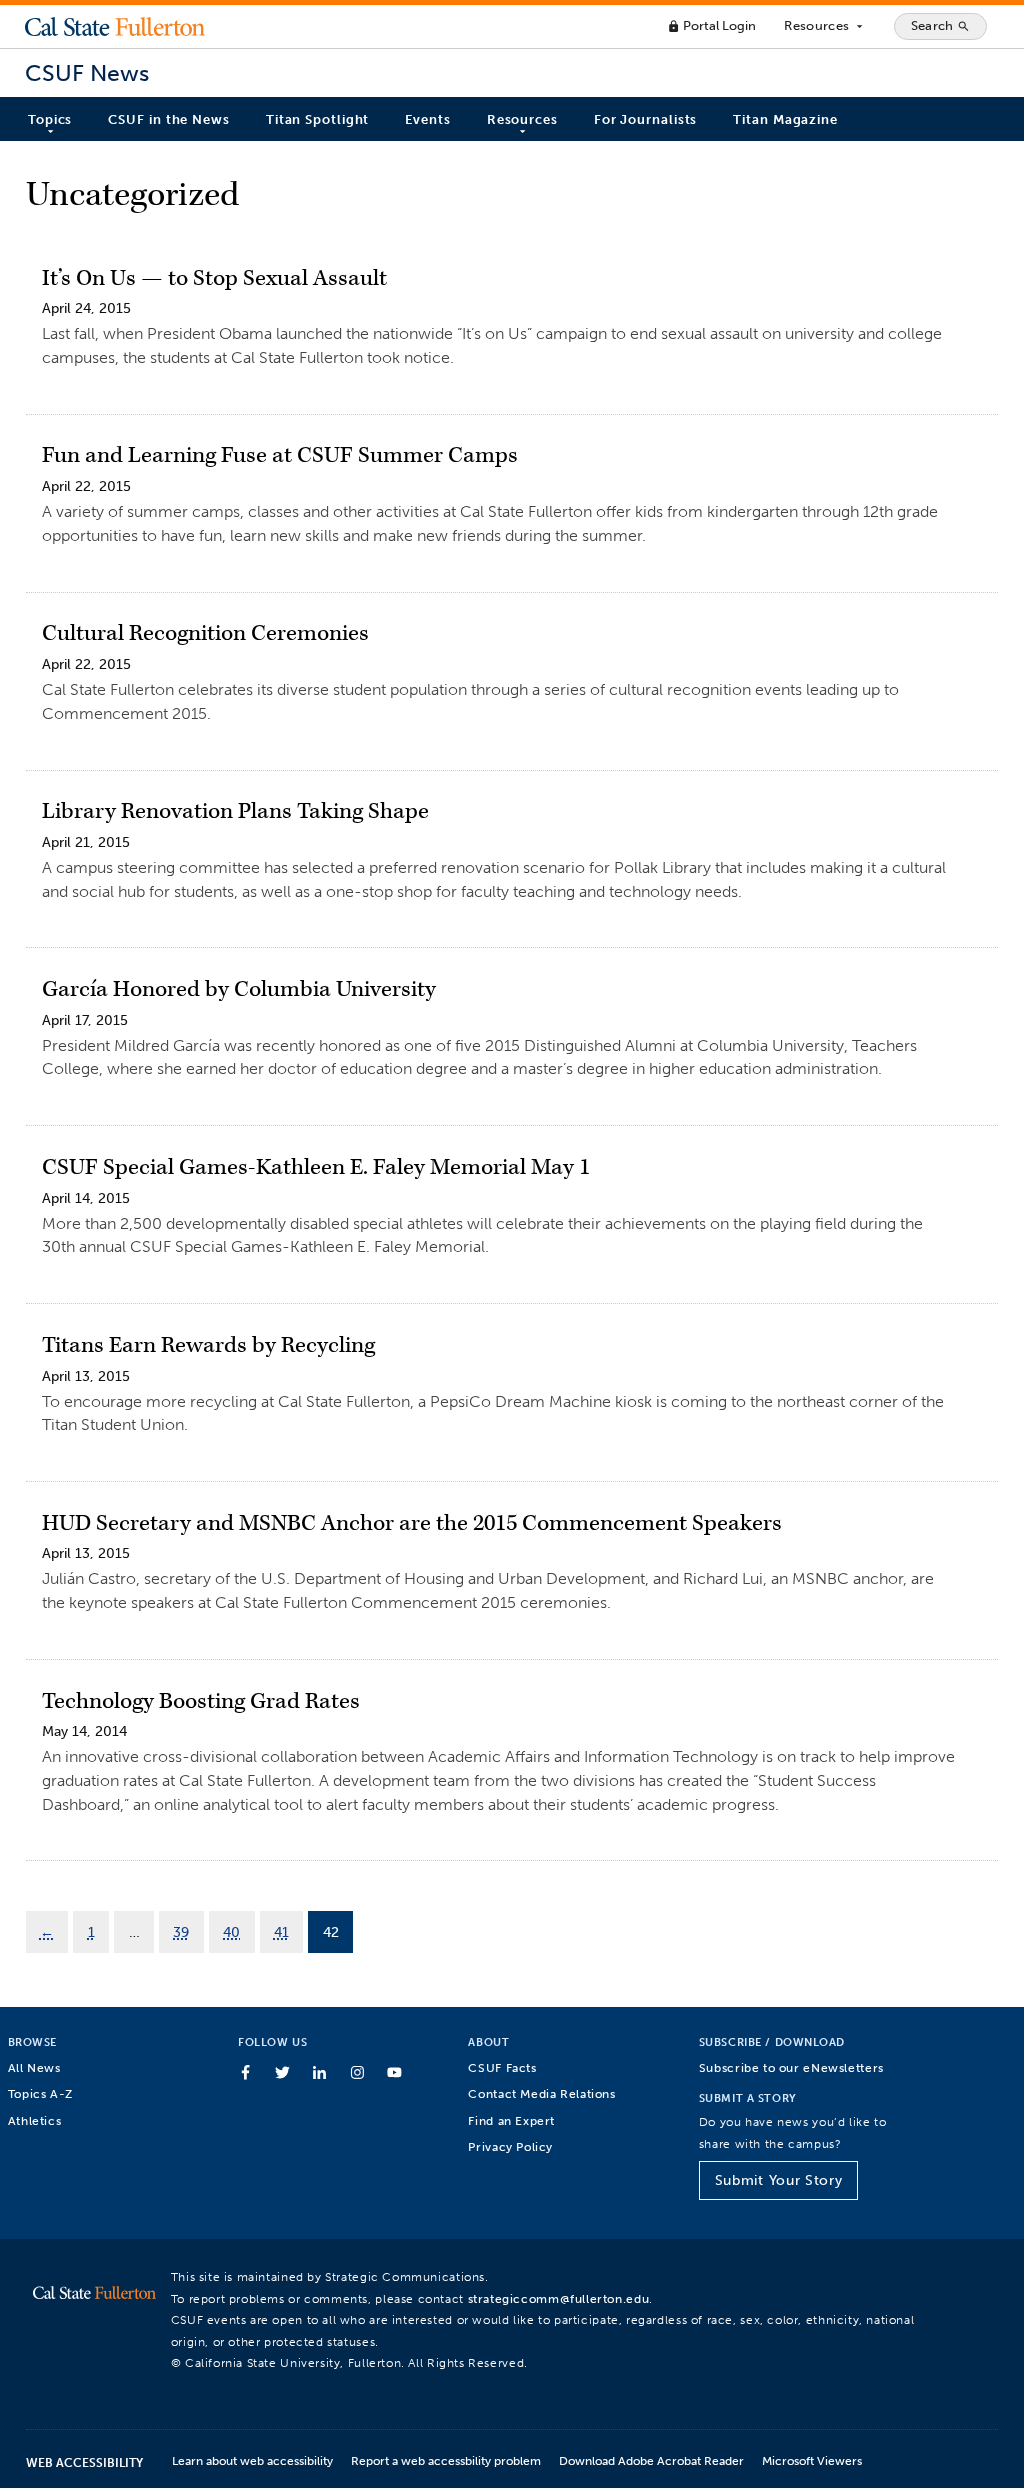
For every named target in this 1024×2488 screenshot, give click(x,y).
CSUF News (87, 73)
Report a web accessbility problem (446, 2460)
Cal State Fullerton (115, 26)
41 (281, 1932)
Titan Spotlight (318, 119)
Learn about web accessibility (252, 2460)
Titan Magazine (785, 119)
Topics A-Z (40, 2093)
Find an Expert (511, 2120)
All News (34, 2067)
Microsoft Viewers (812, 2460)
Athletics (35, 2120)
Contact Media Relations (541, 2093)
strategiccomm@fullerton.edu (559, 2298)
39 (181, 1932)
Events (427, 119)
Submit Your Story (778, 2180)
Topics (50, 119)
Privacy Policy (510, 2146)
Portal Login (711, 25)
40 (231, 1932)
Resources (824, 26)
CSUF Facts (502, 2067)
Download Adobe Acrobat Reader (651, 2460)
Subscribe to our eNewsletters (791, 2067)
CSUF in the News (168, 119)
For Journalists (646, 119)
